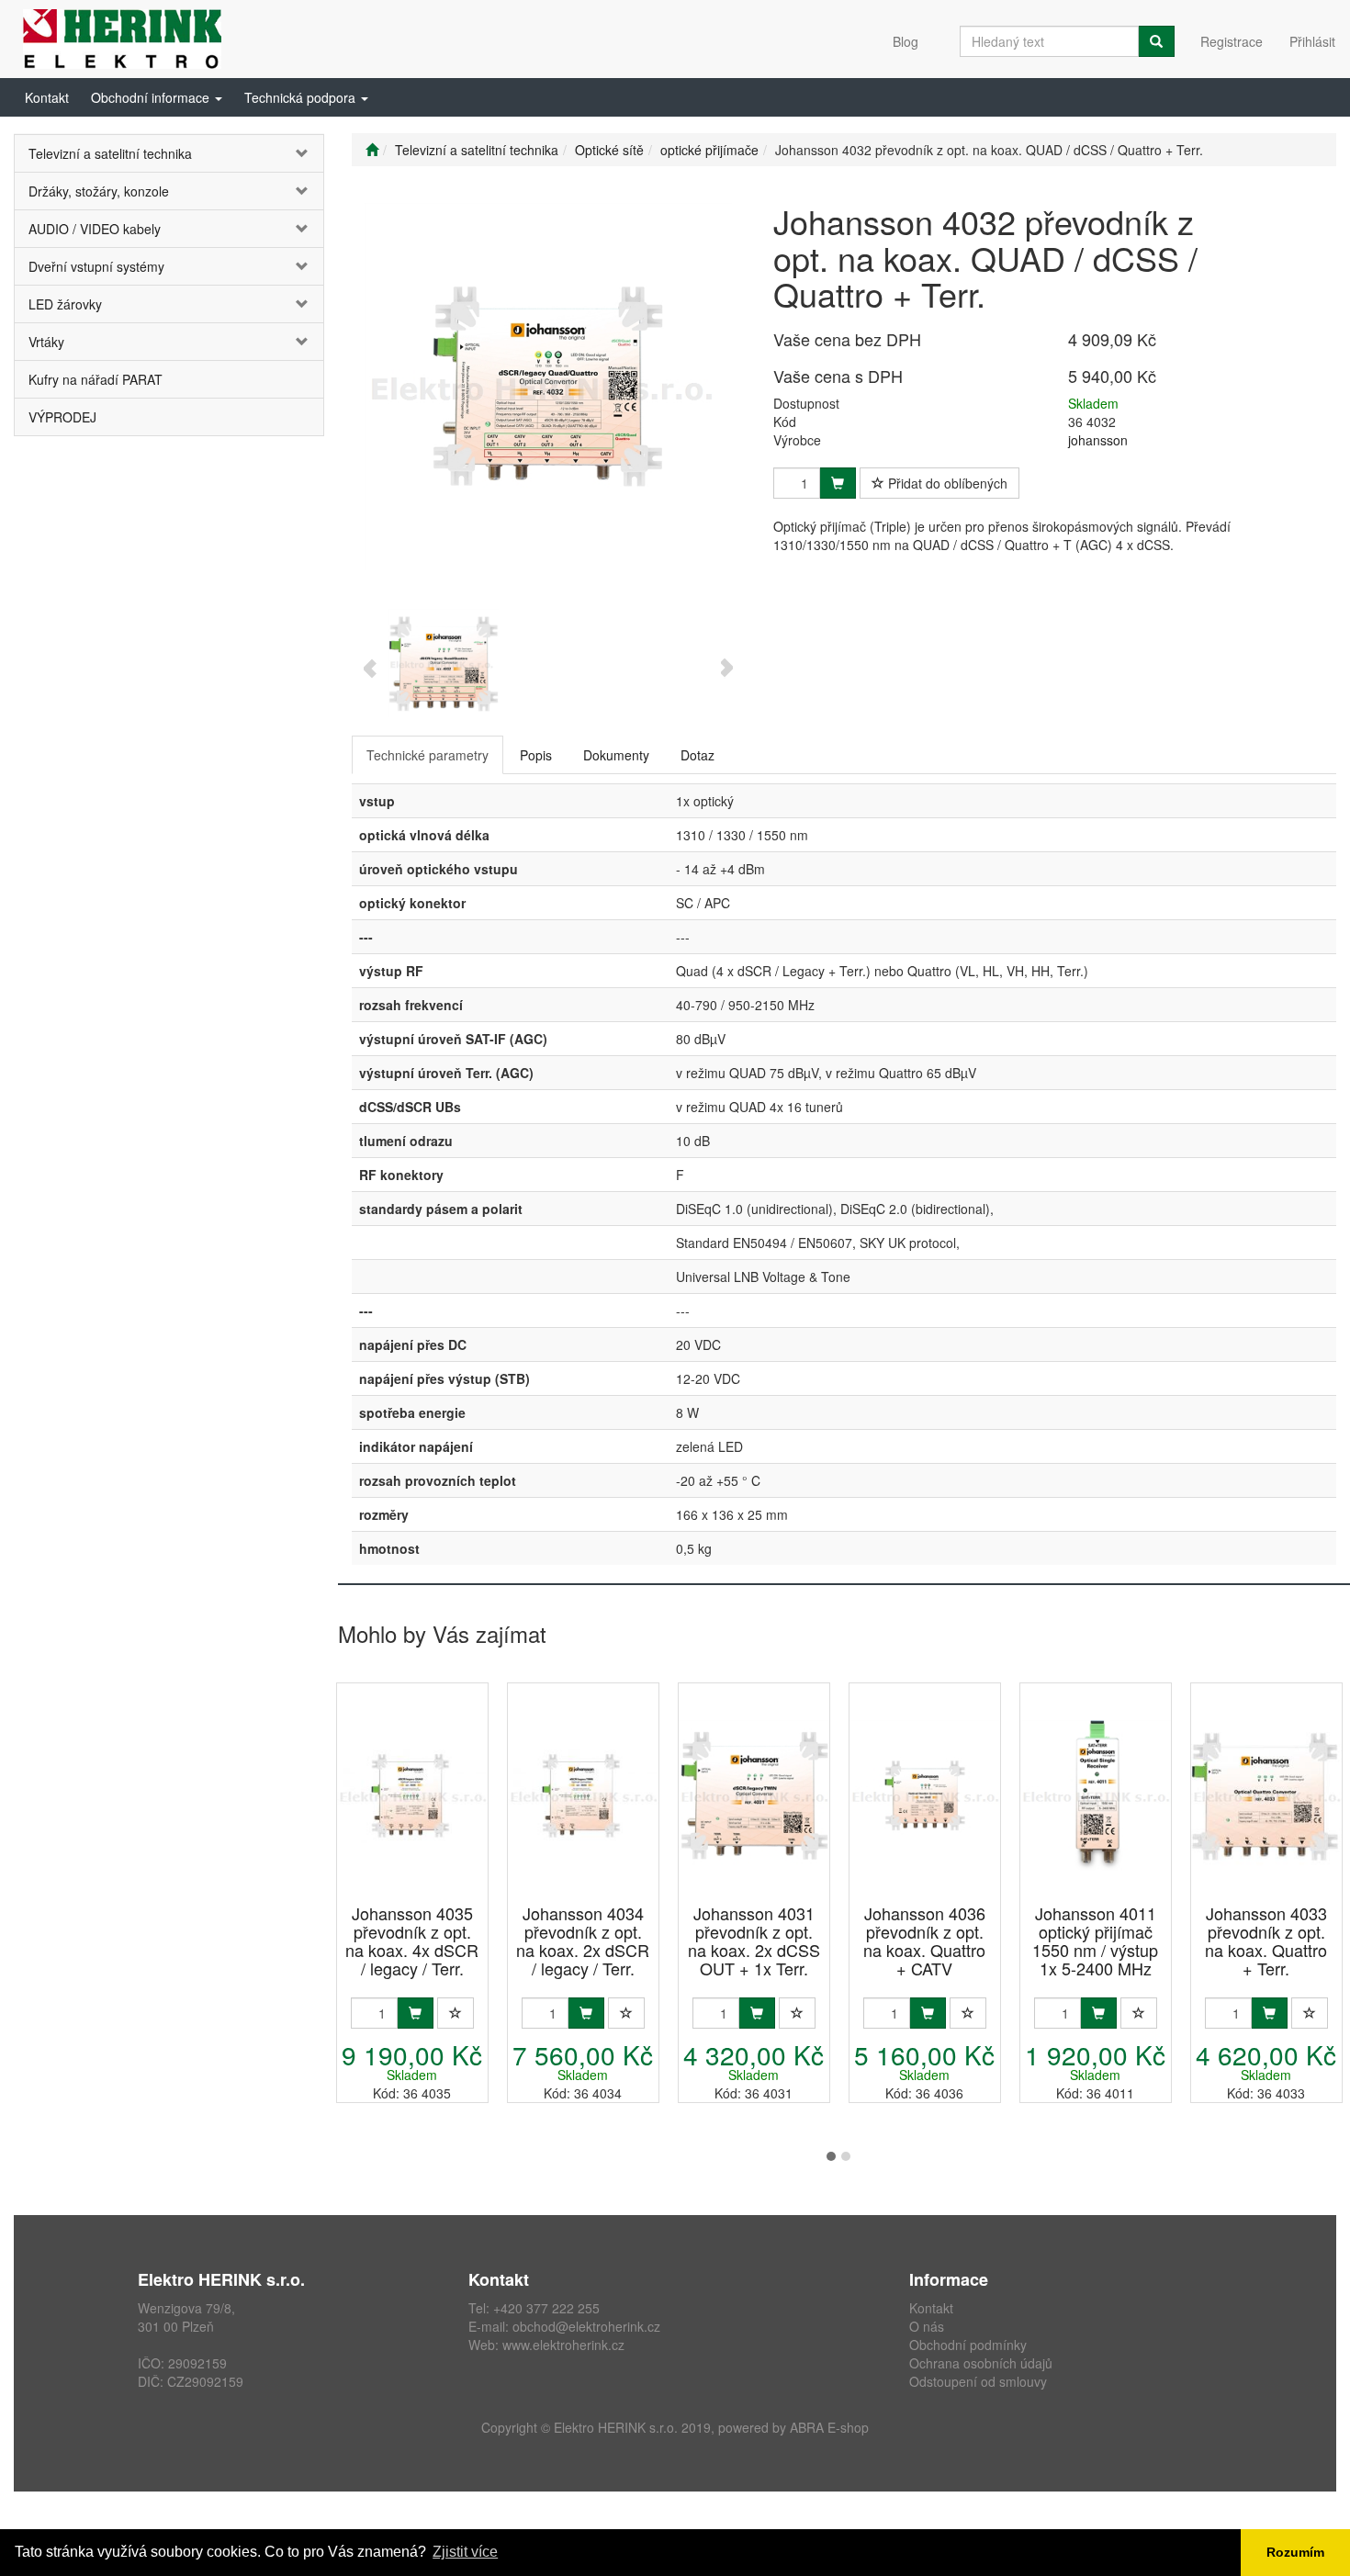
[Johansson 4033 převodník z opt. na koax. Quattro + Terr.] (1266, 1795)
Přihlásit (1312, 41)
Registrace (1232, 41)
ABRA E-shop (829, 2427)
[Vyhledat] (1156, 41)
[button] (157, 97)
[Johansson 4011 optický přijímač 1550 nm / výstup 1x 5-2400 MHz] (1096, 1795)
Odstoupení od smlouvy (978, 2381)
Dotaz (697, 755)
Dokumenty (616, 755)
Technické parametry (427, 755)
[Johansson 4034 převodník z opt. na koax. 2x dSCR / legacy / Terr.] (583, 1795)
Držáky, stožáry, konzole (99, 191)
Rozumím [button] (1295, 2552)
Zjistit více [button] (465, 2552)
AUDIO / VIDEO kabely (95, 229)
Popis (536, 755)
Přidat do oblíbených (946, 483)
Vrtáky (46, 342)
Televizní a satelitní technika (110, 153)
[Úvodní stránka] (372, 150)
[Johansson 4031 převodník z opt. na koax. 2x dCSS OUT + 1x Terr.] (754, 1795)
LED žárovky (65, 304)
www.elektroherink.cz (563, 2345)
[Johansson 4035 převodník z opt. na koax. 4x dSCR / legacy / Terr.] (412, 1795)
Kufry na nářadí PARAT (96, 379)
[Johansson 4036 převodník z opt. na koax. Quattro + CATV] (925, 1795)
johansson (1098, 440)
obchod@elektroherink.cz (586, 2326)
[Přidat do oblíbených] (456, 2013)
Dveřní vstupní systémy (96, 266)
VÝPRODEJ (62, 417)
